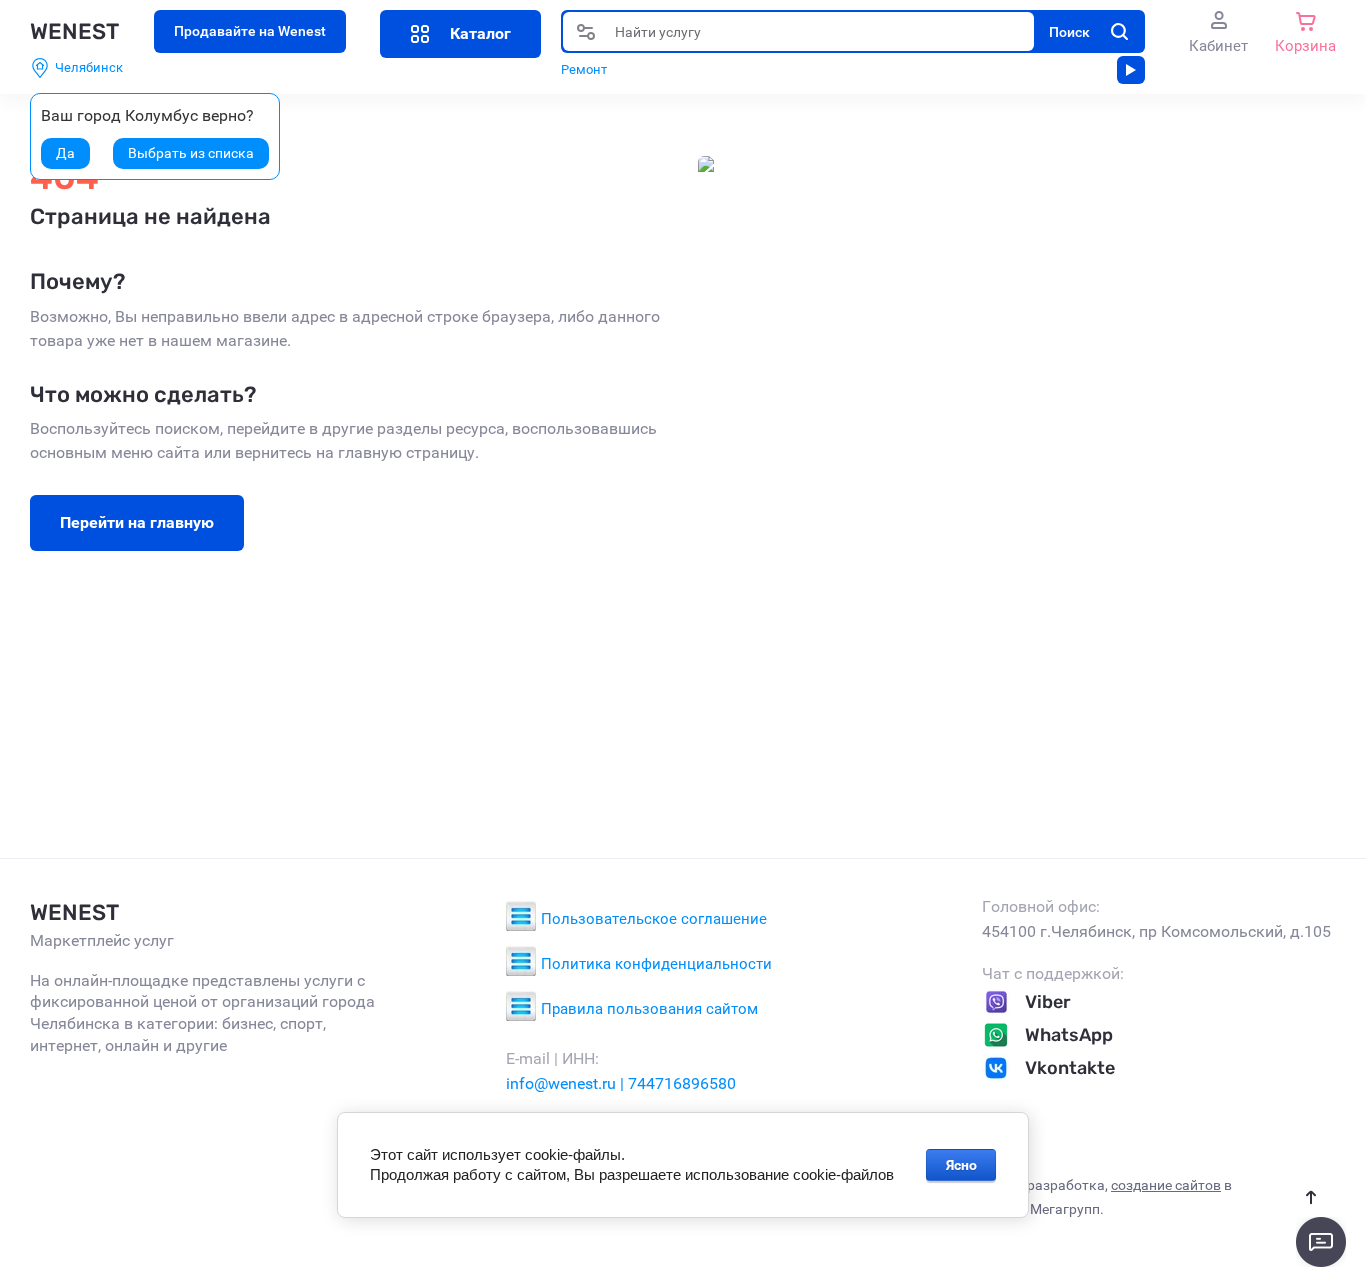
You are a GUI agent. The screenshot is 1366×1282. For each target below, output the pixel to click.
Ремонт (584, 69)
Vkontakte (1070, 1068)
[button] (460, 34)
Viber (1048, 1002)
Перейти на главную (137, 522)
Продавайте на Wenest (250, 31)
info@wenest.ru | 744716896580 (621, 1083)
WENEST (74, 31)
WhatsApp (1069, 1035)
